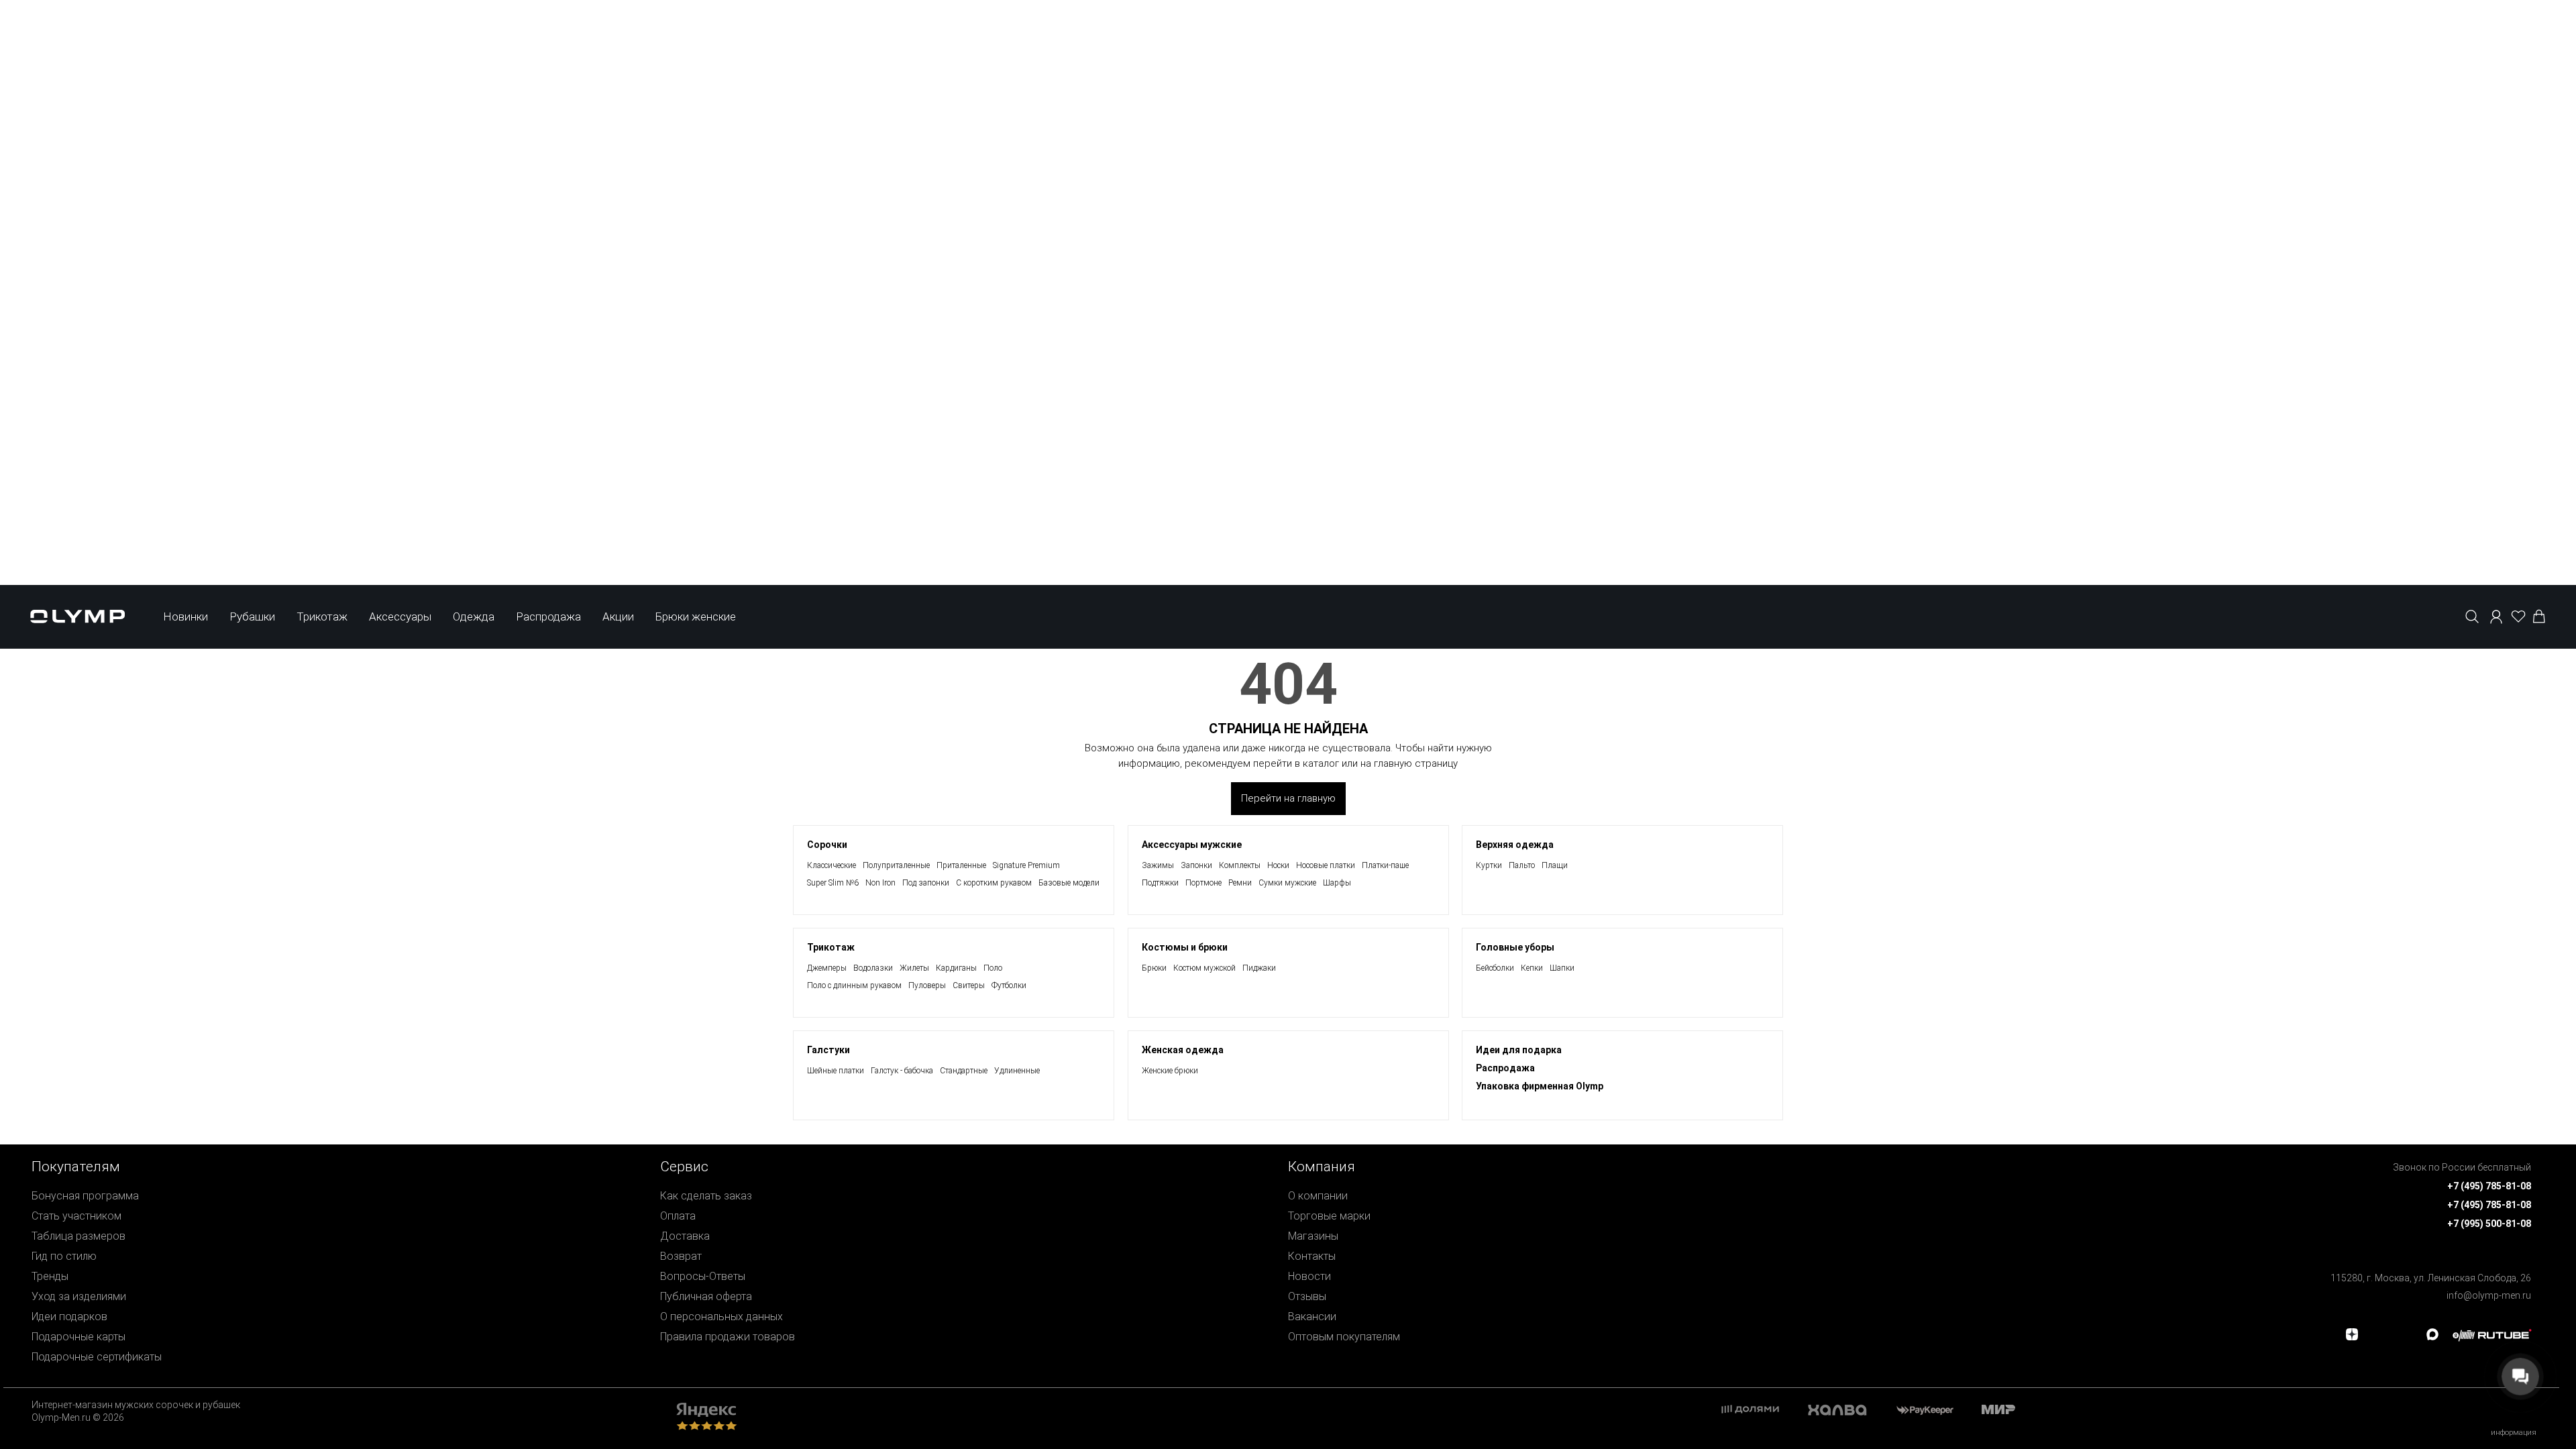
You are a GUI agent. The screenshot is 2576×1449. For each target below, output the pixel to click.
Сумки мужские (1287, 883)
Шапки (1562, 968)
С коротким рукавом (994, 883)
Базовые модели (1069, 883)
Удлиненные (1017, 1071)
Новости (1309, 1276)
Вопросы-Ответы (703, 1276)
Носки (1278, 865)
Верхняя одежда (1515, 845)
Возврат (681, 1256)
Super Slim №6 (833, 883)
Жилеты (914, 968)
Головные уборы (1515, 947)
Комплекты (1240, 865)
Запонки (1196, 865)
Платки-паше (1385, 865)
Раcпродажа (1505, 1068)
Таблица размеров (78, 1236)
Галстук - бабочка (902, 1071)
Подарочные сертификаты (97, 1357)
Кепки (1532, 968)
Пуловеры (927, 985)
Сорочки (827, 845)
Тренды (50, 1276)
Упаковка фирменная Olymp (1540, 1086)
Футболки (1009, 985)
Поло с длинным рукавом (854, 985)
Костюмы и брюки (1185, 947)
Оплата (678, 1216)
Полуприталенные (896, 865)
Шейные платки (836, 1071)
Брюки (1154, 968)
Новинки (185, 616)
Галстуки (828, 1050)
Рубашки (252, 616)
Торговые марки (1329, 1216)
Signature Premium (1026, 865)
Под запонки (926, 883)
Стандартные (964, 1071)
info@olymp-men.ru (2489, 1295)
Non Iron (880, 883)
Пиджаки (1259, 968)
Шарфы (1337, 883)
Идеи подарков (69, 1317)
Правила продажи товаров (728, 1337)
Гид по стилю (64, 1256)
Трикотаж (322, 616)
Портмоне (1203, 883)
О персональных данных (721, 1317)
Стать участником (76, 1216)
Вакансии (1312, 1317)
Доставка (685, 1236)
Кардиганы (956, 968)
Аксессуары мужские (1192, 845)
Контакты (1312, 1256)
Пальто (1522, 865)
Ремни (1240, 883)
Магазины (1313, 1236)
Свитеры (969, 985)
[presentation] (1288, 1017)
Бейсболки (1495, 968)
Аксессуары (400, 616)
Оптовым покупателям (1344, 1337)
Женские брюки (1170, 1071)
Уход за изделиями (79, 1296)
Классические (831, 865)
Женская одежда (1183, 1050)
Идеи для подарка (1519, 1050)
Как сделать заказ (706, 1196)
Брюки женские (696, 616)
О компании (1318, 1196)
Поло (993, 968)
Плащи (1555, 865)
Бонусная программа (85, 1196)
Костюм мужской (1204, 968)
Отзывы (1307, 1296)
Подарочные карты (78, 1337)
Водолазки (873, 968)
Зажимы (1158, 865)
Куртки (1489, 865)
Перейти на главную (1288, 798)
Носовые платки (1326, 865)
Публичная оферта (706, 1296)
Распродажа (548, 616)
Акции (618, 616)
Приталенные (961, 865)
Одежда (474, 616)
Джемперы (827, 968)
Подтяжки (1160, 883)
